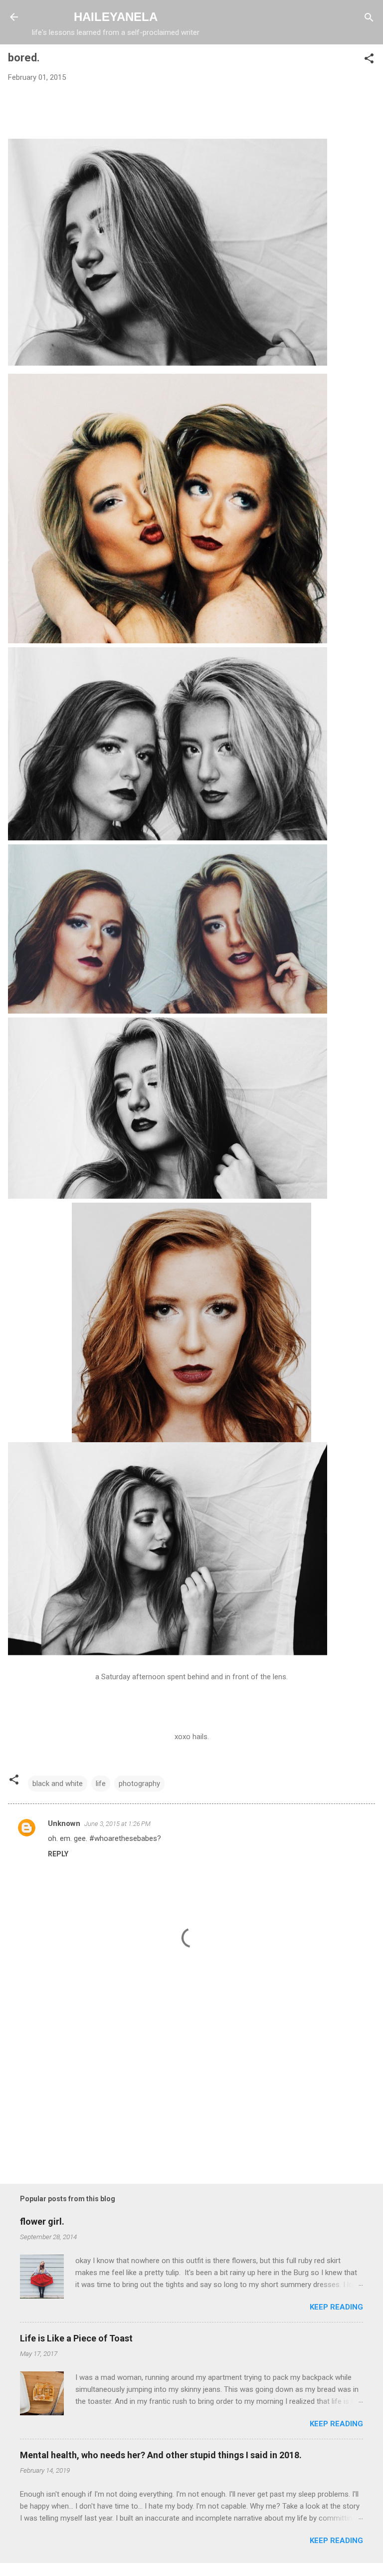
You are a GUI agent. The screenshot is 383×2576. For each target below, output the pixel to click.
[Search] (369, 18)
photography (139, 1784)
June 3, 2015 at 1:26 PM (117, 1824)
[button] (369, 59)
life (101, 1784)
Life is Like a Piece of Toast (76, 2338)
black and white (58, 1784)
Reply (58, 1854)
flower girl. (42, 2221)
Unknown (64, 1823)
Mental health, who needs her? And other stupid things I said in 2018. (161, 2455)
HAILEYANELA (116, 17)
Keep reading (336, 2307)
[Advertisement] (191, 2090)
